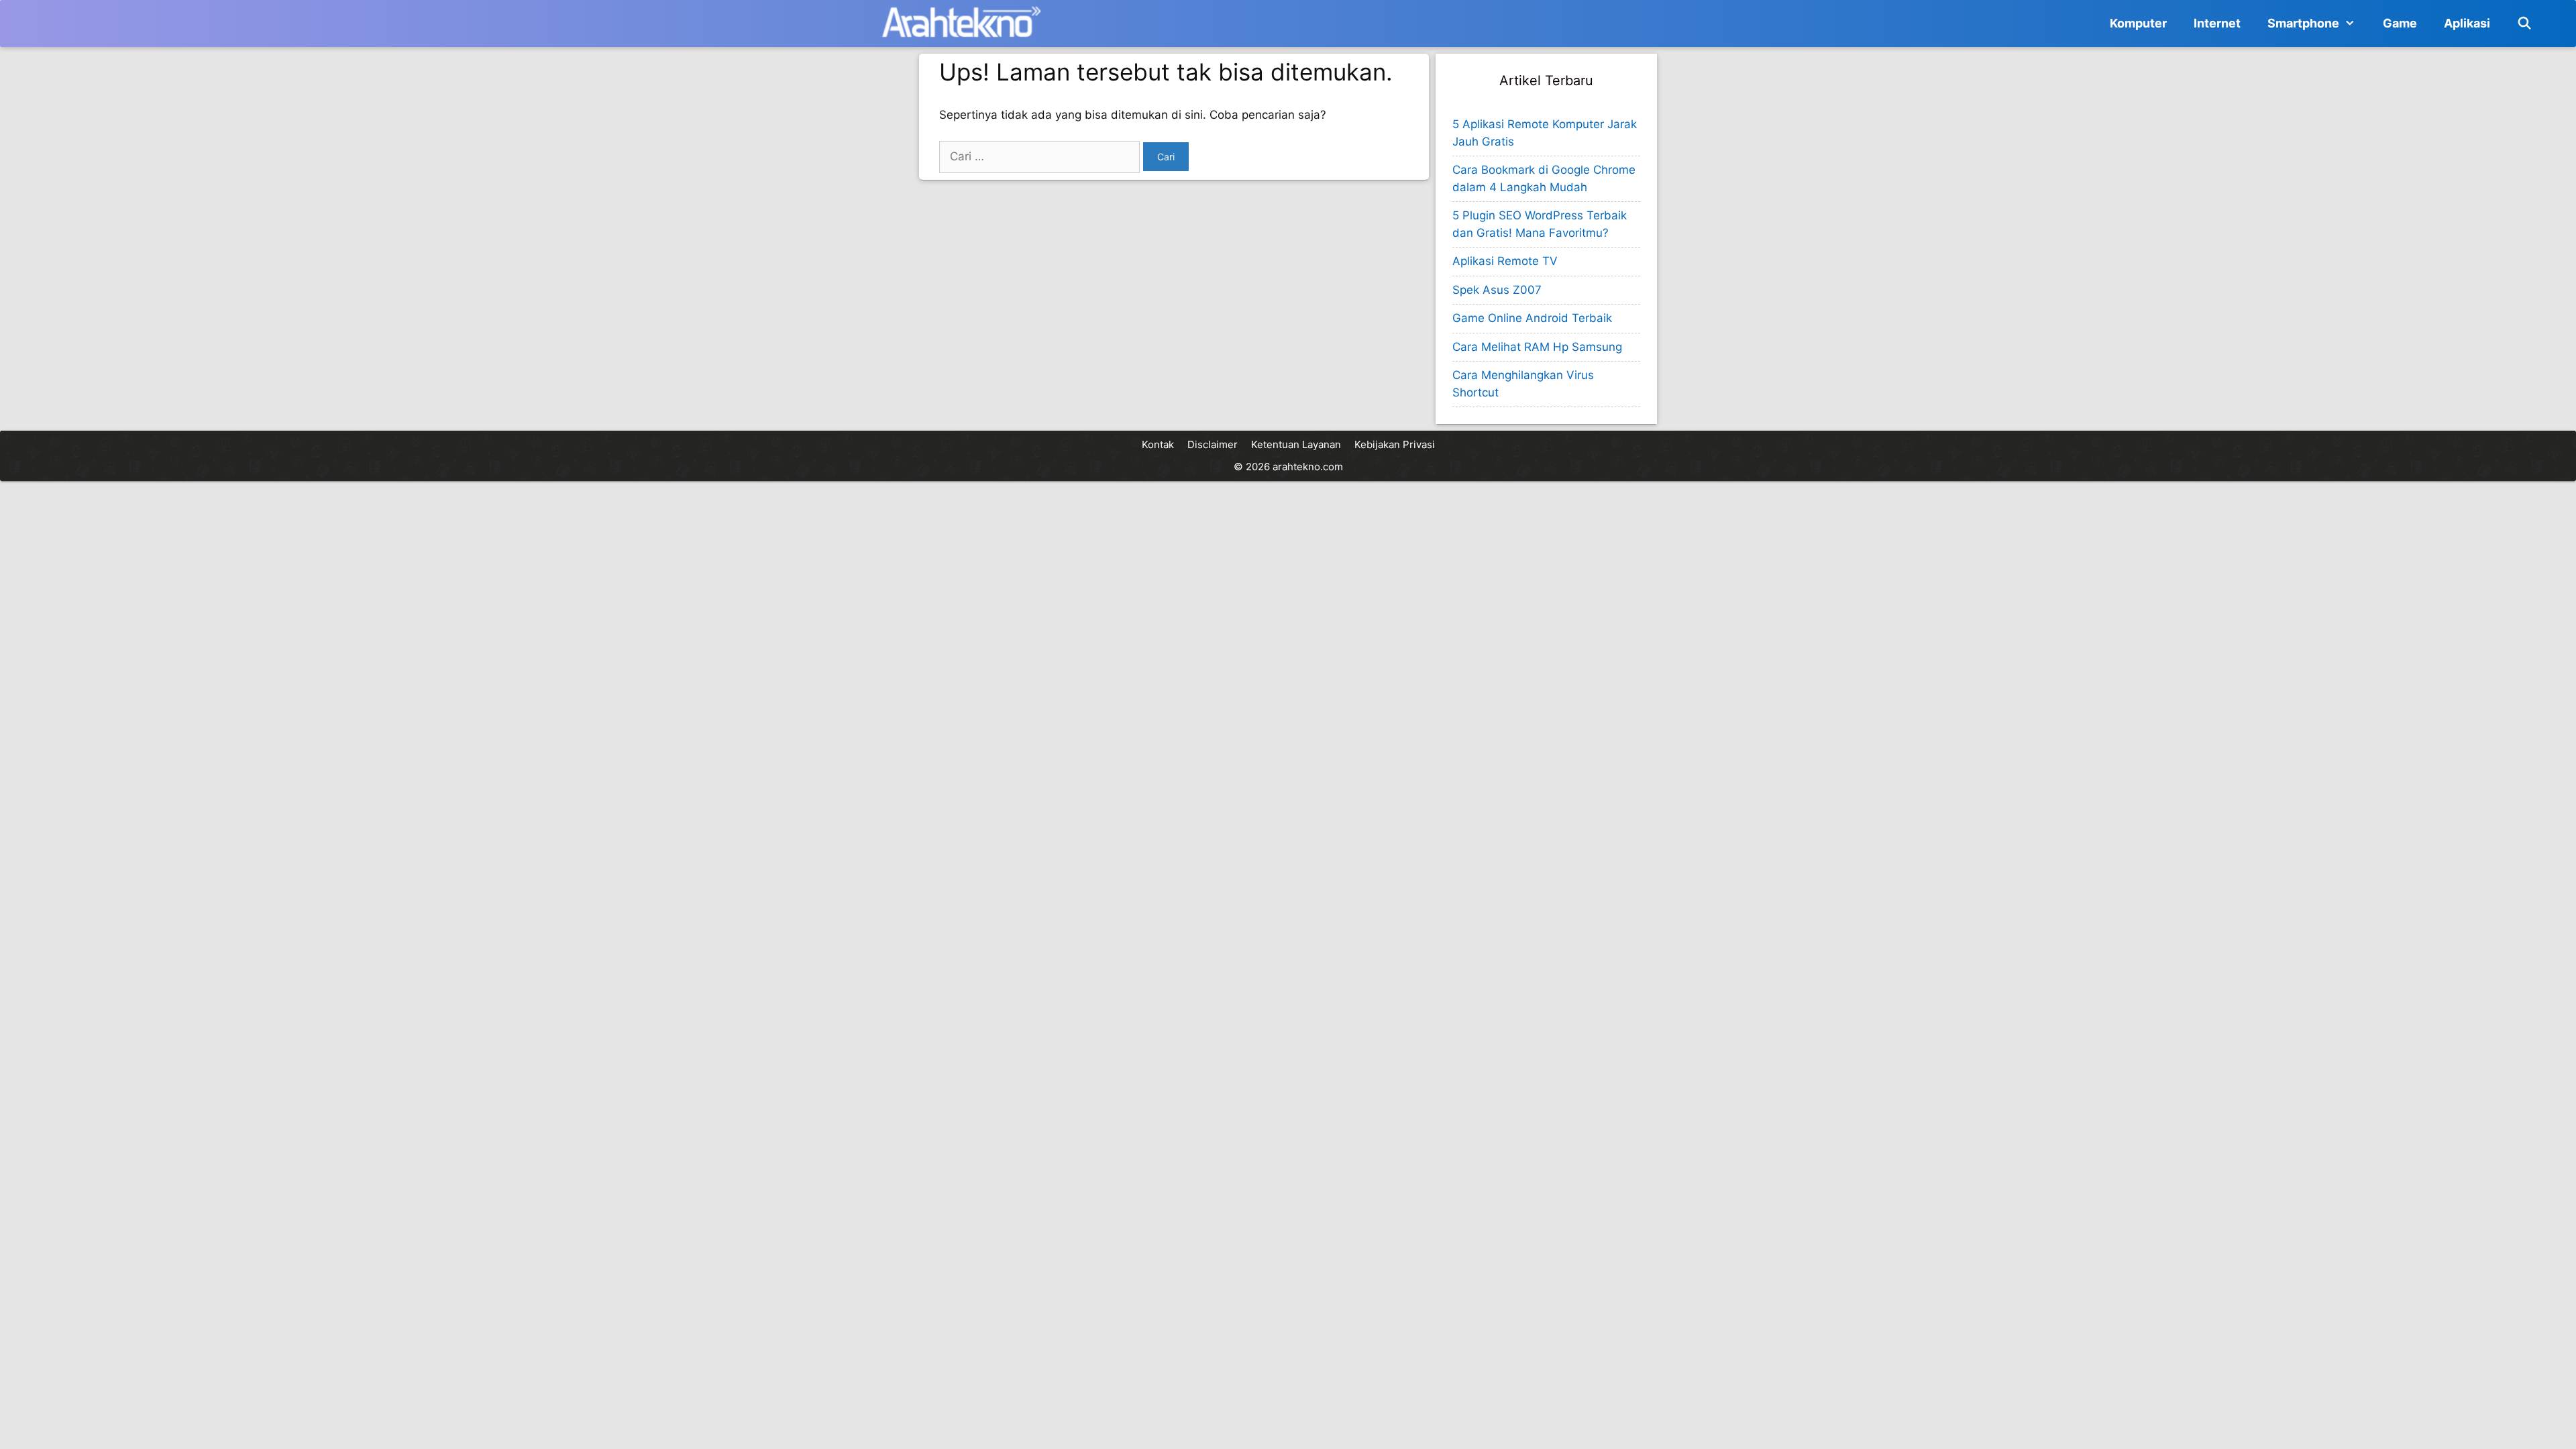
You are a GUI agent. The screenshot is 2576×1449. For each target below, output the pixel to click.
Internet (2217, 23)
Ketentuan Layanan (1296, 444)
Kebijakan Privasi (1395, 444)
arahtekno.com (1308, 467)
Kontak (1158, 444)
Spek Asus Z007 (1497, 290)
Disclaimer (1213, 444)
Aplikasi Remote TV (1505, 261)
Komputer (2138, 23)
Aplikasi (2467, 23)
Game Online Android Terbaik (1532, 318)
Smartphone (2303, 23)
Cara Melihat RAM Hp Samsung (1537, 347)
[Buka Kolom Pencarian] (2525, 23)
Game (2400, 23)
